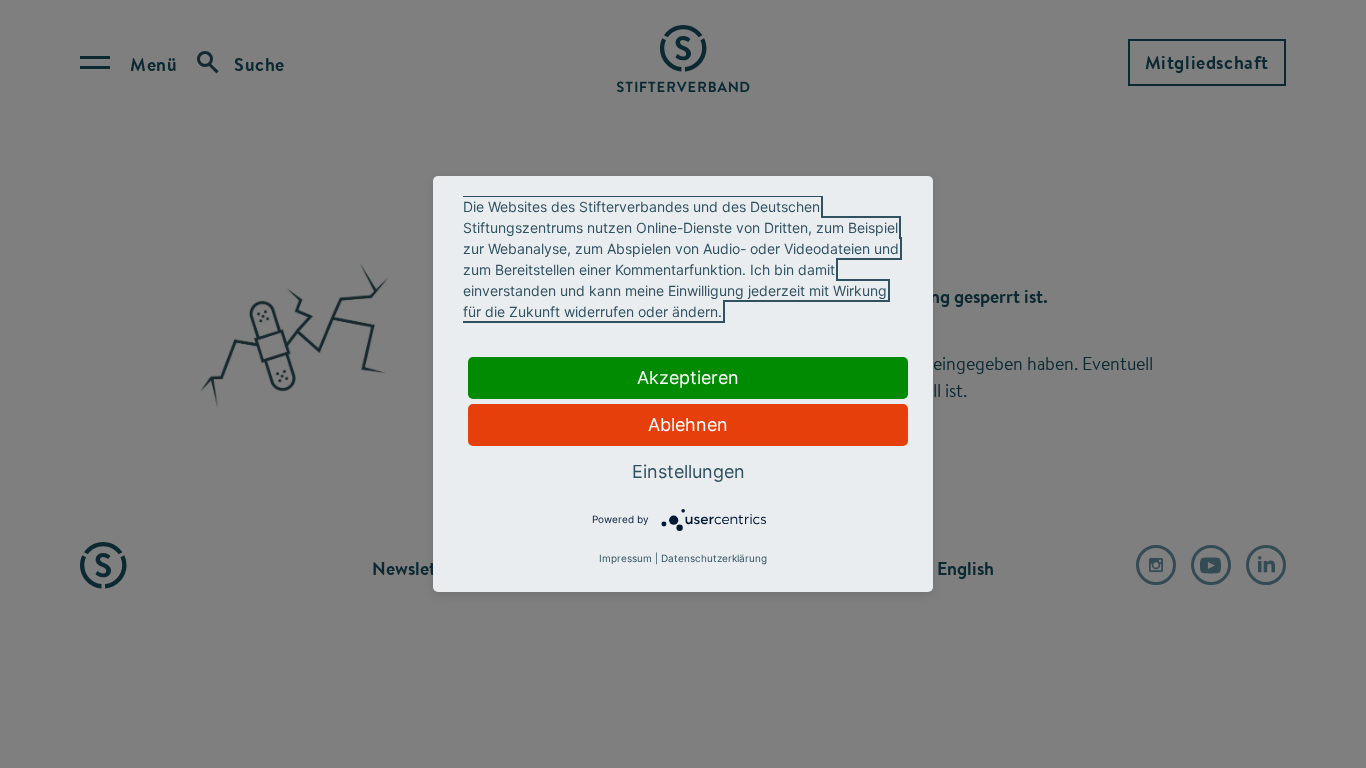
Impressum (625, 558)
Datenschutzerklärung (714, 558)
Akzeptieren (688, 377)
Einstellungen (688, 471)
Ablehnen (688, 424)
